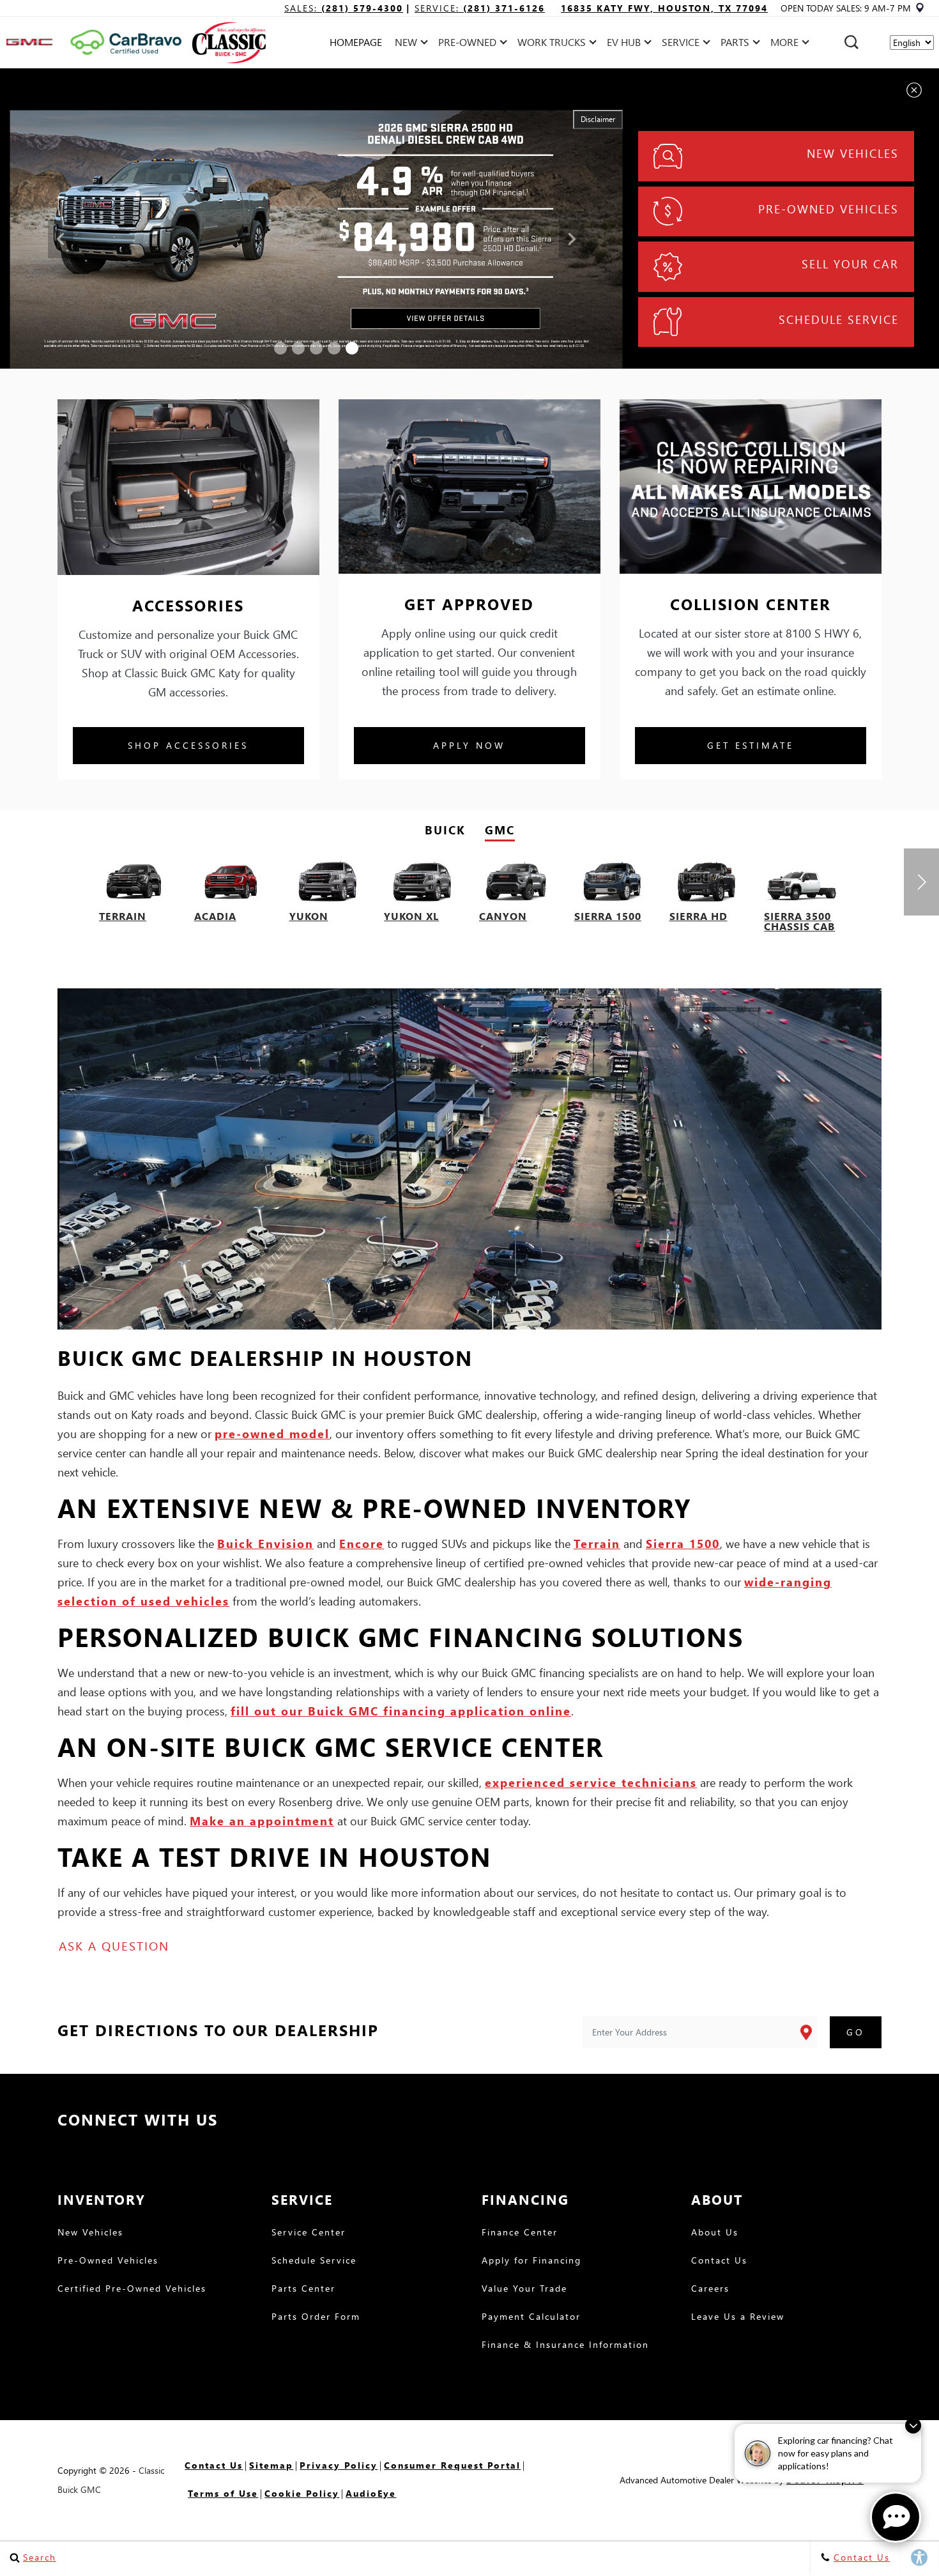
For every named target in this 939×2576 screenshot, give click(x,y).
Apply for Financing (531, 2261)
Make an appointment (262, 1821)
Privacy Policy (339, 2465)
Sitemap (271, 2465)
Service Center (309, 2233)
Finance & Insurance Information (565, 2345)
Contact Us (719, 2261)
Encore (362, 1543)
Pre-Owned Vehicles (108, 2261)
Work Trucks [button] (551, 44)
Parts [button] (735, 44)
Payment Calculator (531, 2317)
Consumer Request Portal (452, 2465)
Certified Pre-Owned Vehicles (132, 2289)
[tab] (445, 830)
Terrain (597, 1543)
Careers (710, 2289)
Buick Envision (265, 1543)
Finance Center (520, 2233)
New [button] (409, 44)
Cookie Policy (302, 2493)
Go (856, 2032)
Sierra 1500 (683, 1543)
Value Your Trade (524, 2289)
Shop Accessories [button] (188, 745)
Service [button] (680, 44)
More (785, 44)
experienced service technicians (591, 1782)
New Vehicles (90, 2233)
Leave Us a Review (738, 2317)
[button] (851, 42)
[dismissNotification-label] (913, 2426)
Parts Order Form (316, 2317)
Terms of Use (223, 2493)
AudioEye (371, 2493)
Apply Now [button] (469, 745)
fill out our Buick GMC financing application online (401, 1711)
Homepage (356, 42)
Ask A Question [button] (114, 1946)
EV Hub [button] (623, 44)
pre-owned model (272, 1433)
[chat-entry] (896, 2517)
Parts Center (303, 2289)
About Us (715, 2233)
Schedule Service (314, 2261)
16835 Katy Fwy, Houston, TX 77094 (664, 8)
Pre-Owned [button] (467, 44)
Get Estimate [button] (751, 745)
